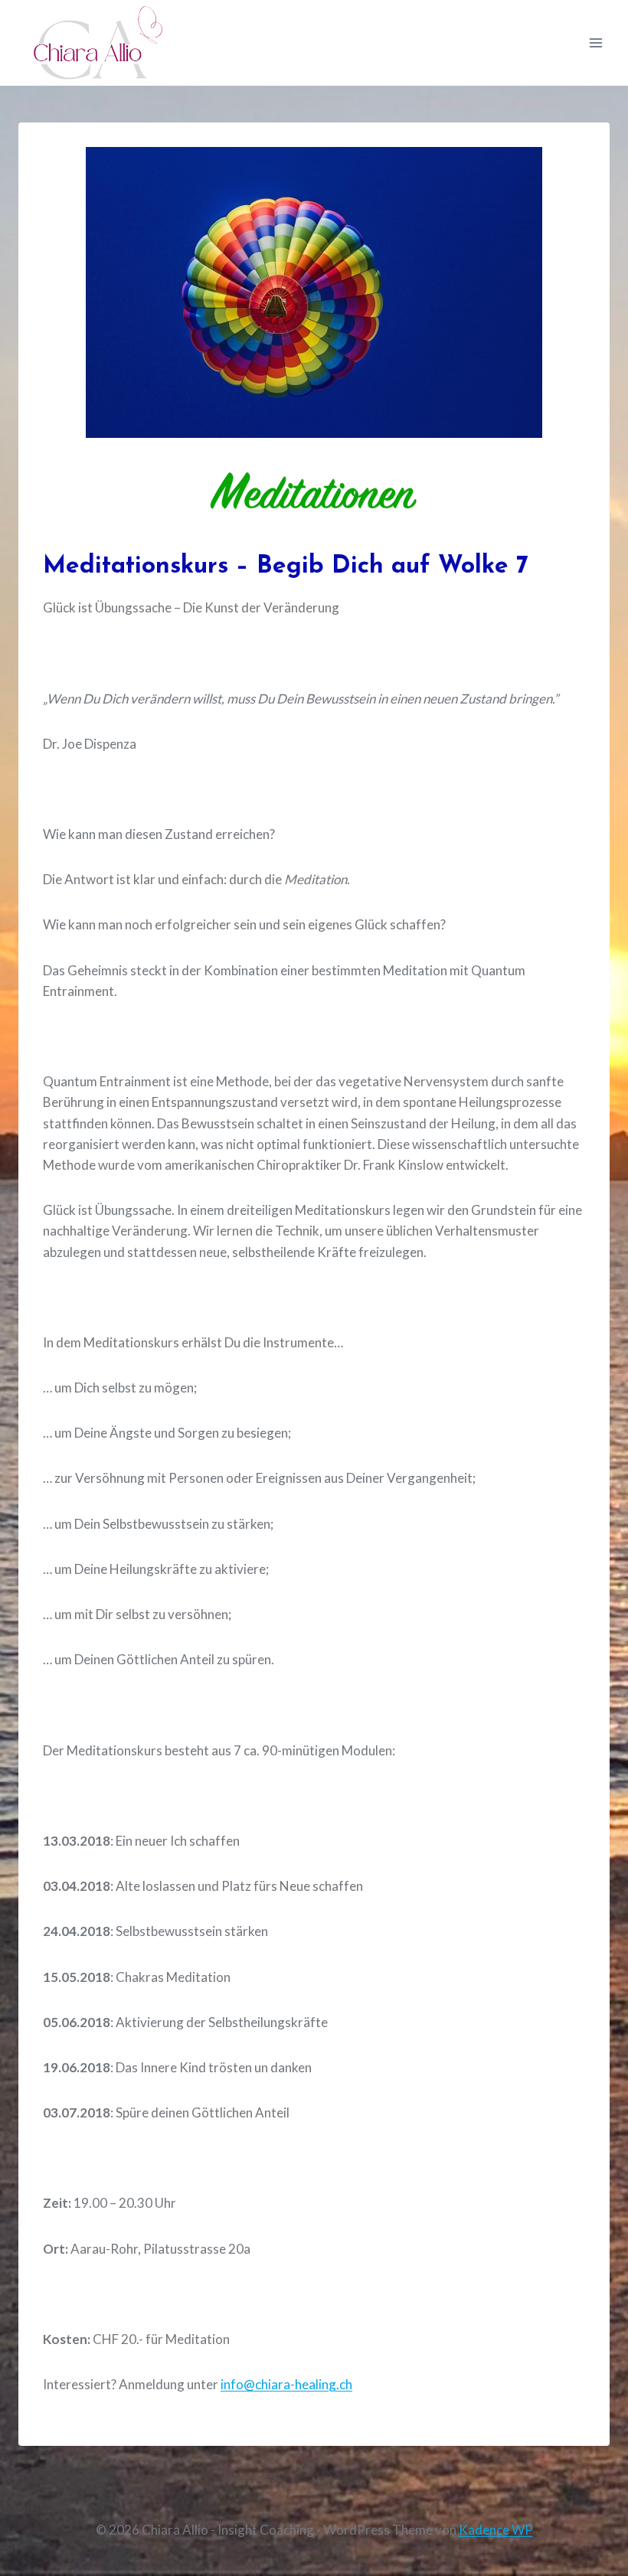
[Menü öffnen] (595, 42)
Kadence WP (496, 2530)
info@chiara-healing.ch (286, 2384)
